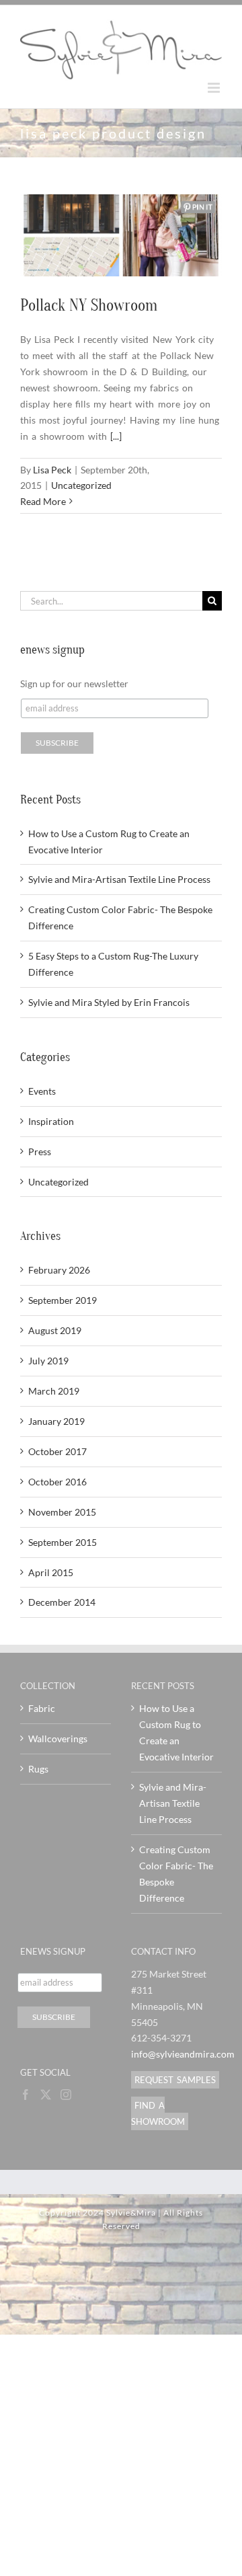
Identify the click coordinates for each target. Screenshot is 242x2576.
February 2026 (59, 1270)
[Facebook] (26, 2095)
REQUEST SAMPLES (175, 2080)
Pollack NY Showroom (89, 306)
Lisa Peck (52, 470)
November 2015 (62, 1512)
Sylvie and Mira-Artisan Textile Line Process (119, 879)
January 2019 (56, 1421)
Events (42, 1091)
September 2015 (63, 1542)
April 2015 (51, 1572)
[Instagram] (66, 2095)
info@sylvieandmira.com (183, 2054)
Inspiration (51, 1121)
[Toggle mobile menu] (215, 88)
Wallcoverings (58, 1739)
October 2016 (57, 1482)
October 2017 (57, 1451)
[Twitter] (46, 2095)
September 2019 (63, 1300)
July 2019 (48, 1361)
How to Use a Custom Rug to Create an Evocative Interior (176, 1732)
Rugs (38, 1769)
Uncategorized (81, 485)
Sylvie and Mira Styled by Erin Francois (109, 1002)
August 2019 (55, 1330)
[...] (116, 436)
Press (40, 1152)
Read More (43, 501)
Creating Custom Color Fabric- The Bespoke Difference (176, 1874)
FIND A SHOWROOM (158, 2113)
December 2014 (62, 1602)
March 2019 (54, 1391)
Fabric (42, 1708)
